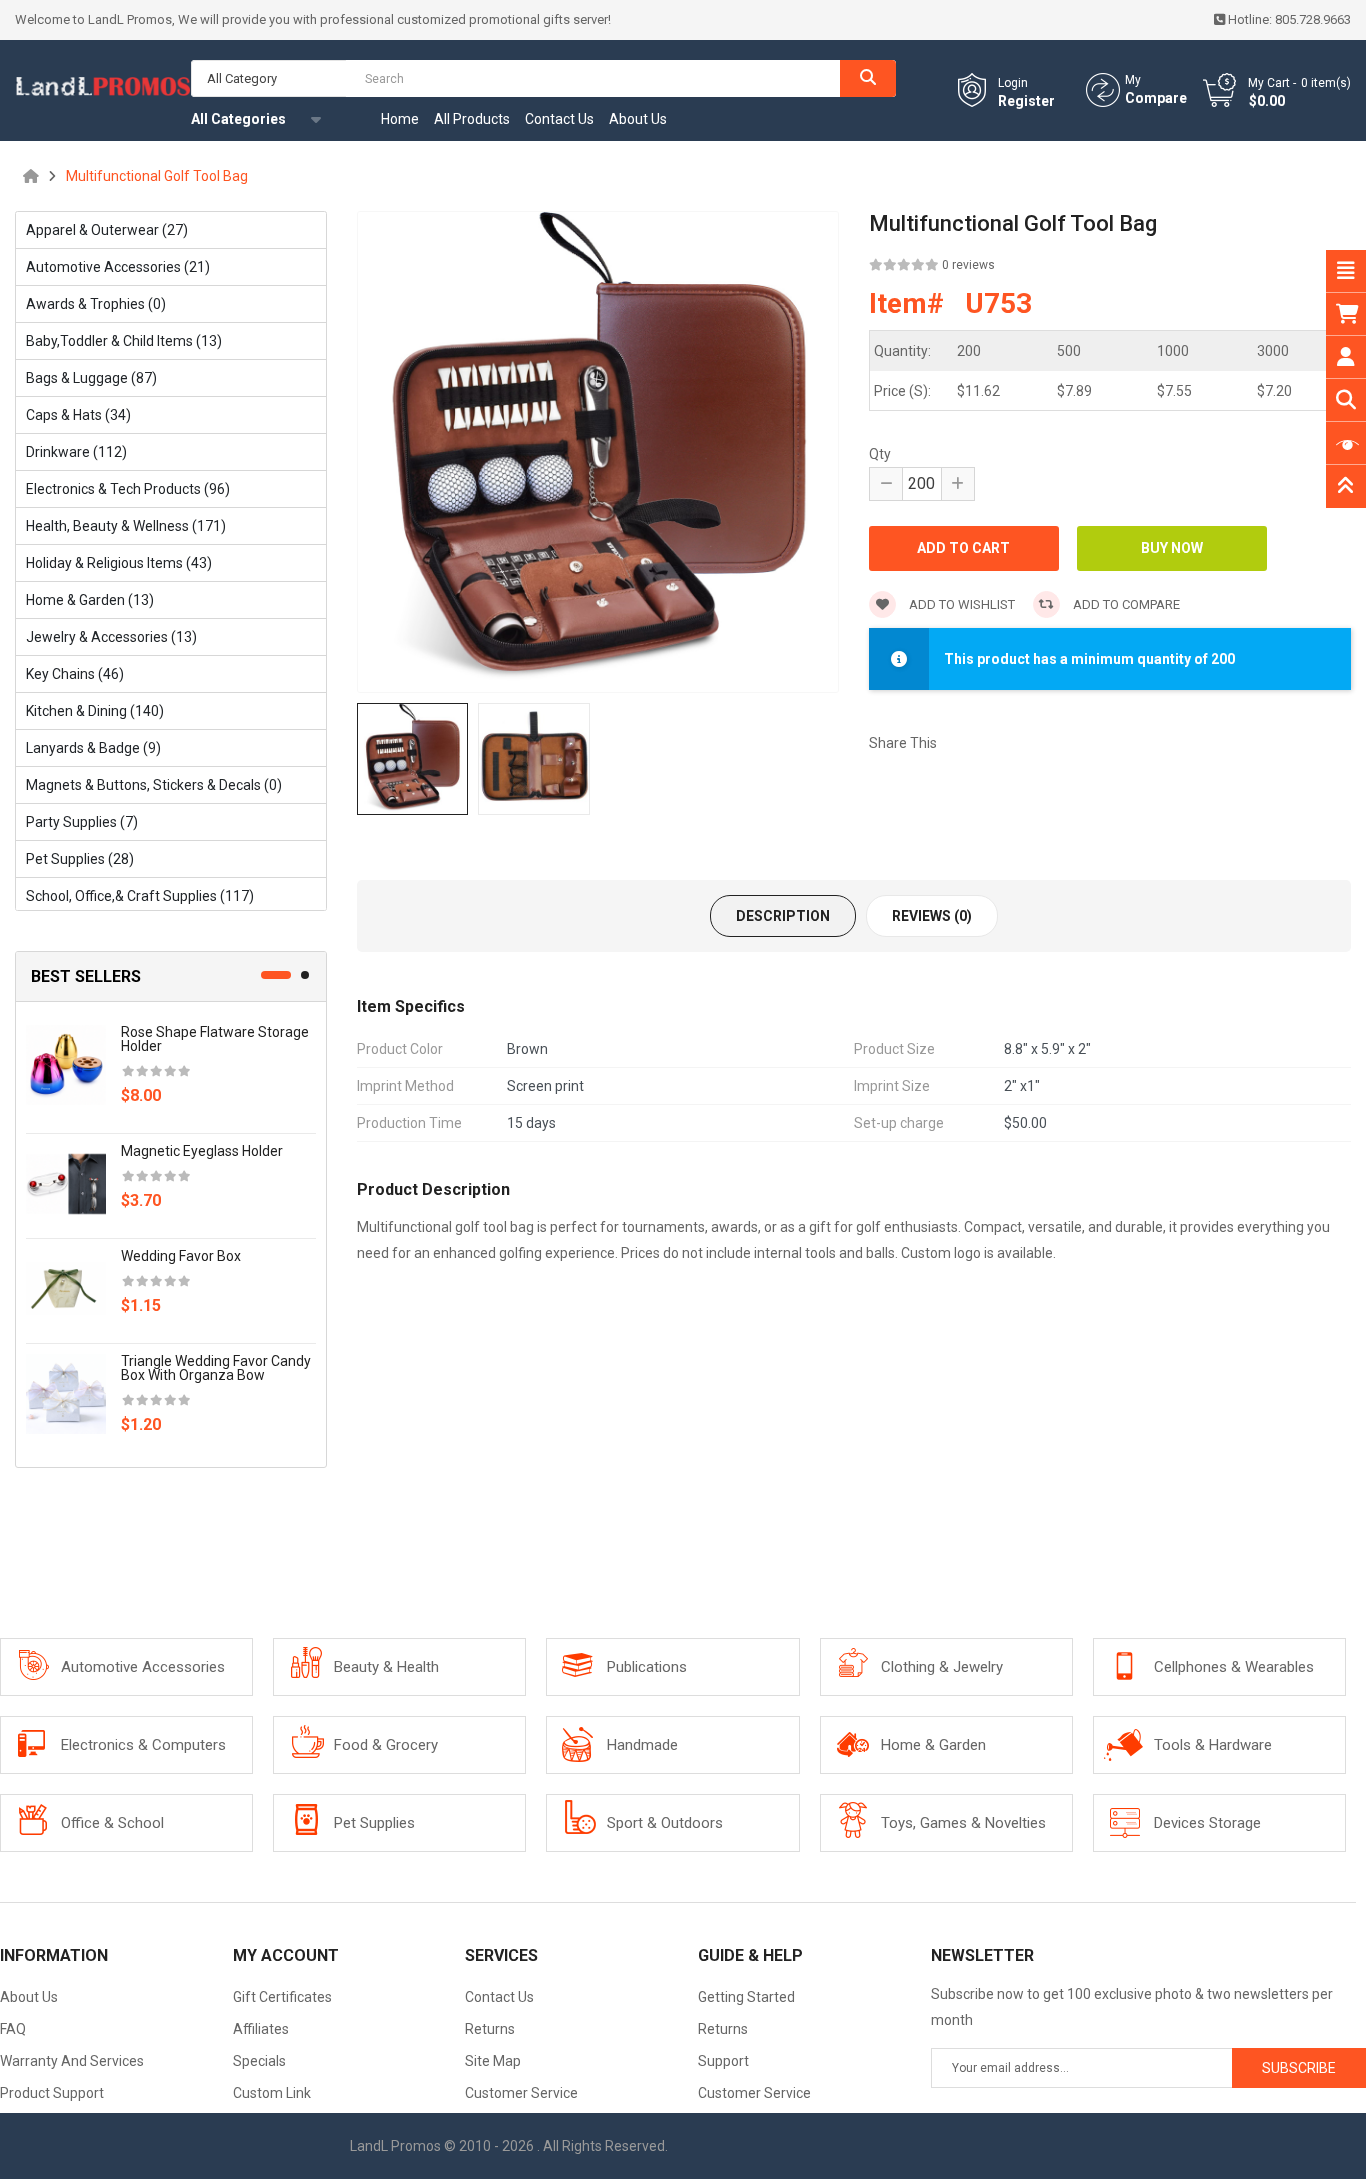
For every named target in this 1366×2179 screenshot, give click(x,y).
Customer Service (521, 2093)
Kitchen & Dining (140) (95, 711)
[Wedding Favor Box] (66, 1288)
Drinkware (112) (76, 452)
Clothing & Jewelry (942, 1667)
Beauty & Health (386, 1667)
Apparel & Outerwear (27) (107, 230)
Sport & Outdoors (665, 1823)
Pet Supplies (374, 1823)
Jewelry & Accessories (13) (111, 637)
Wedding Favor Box (181, 1256)
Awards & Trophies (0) (96, 304)
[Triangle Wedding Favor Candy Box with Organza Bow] (66, 1393)
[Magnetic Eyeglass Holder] (66, 1183)
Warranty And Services (72, 2061)
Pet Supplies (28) (80, 859)
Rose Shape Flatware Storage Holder (215, 1039)
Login (1013, 83)
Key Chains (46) (75, 674)
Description (783, 916)
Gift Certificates (282, 1997)
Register (1026, 101)
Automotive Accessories (143, 1667)
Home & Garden (933, 1745)
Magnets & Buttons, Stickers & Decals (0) (154, 785)
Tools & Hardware (1213, 1745)
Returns (490, 2029)
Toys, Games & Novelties (963, 1823)
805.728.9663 (1313, 19)
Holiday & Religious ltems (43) (119, 563)
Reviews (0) (932, 916)
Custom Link (272, 2093)
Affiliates (261, 2029)
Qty (880, 454)
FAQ (13, 2029)
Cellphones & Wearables (1234, 1667)
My (1133, 80)
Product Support (52, 2093)
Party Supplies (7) (82, 822)
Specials (259, 2061)
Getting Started (746, 1997)
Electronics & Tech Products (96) (128, 489)
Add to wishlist (960, 604)
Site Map (493, 2061)
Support (723, 2061)
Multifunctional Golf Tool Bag (157, 176)
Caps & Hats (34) (78, 415)
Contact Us (499, 1997)
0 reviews (968, 265)
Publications (647, 1667)
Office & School (112, 1823)
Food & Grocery (386, 1745)
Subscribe (1299, 2068)
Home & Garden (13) (90, 600)
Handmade (642, 1745)
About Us (29, 1997)
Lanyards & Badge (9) (93, 748)
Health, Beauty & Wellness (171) (126, 526)
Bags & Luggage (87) (91, 378)
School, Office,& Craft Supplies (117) (140, 896)
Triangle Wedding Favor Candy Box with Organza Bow (216, 1368)
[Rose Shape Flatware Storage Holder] (66, 1064)
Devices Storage (1207, 1823)
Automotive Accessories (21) (118, 267)
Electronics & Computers (143, 1745)
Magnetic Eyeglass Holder (202, 1151)
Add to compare (1125, 604)
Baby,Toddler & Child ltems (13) (124, 341)
